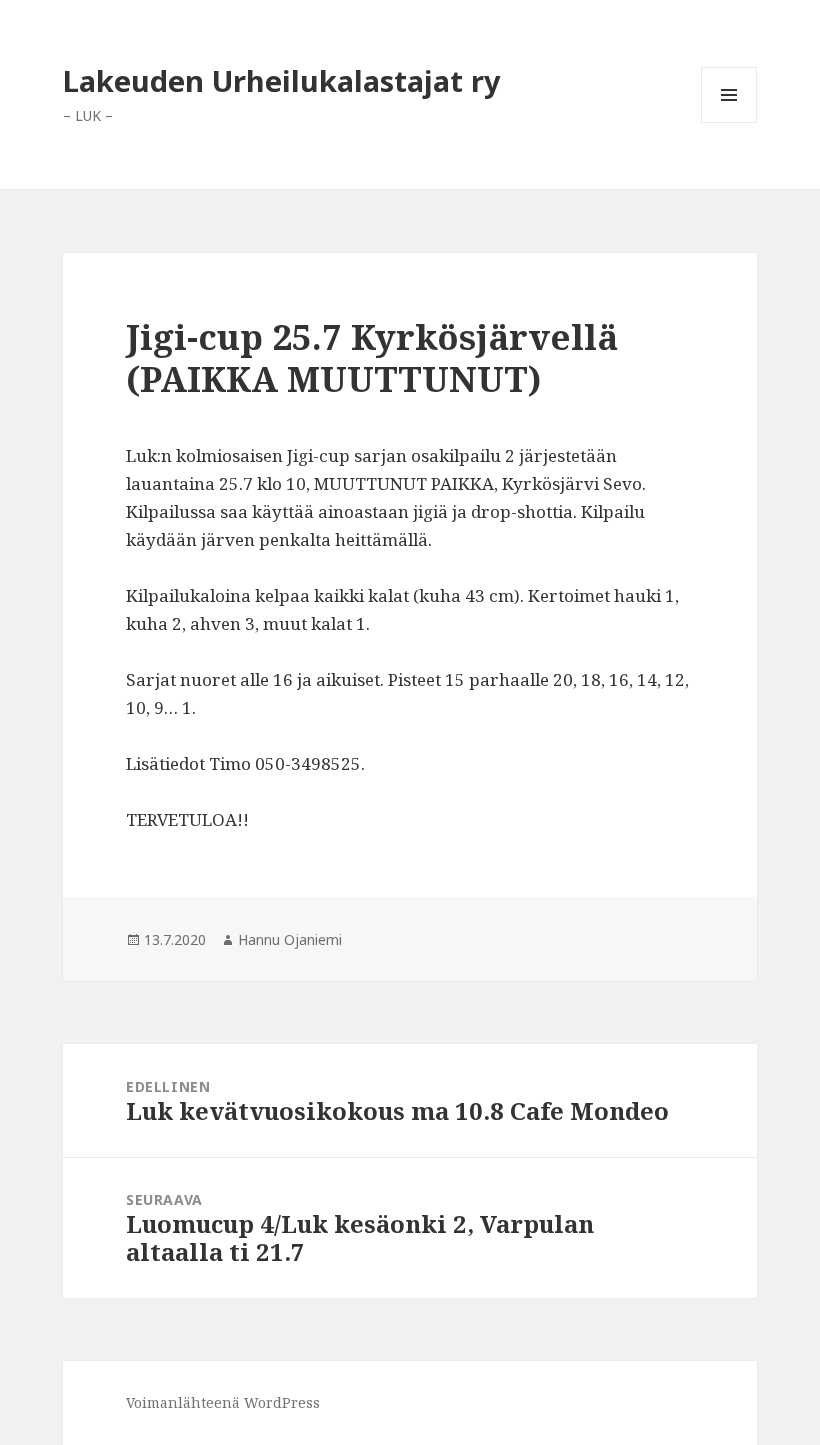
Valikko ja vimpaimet (729, 122)
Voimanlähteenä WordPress (223, 1402)
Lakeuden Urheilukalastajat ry (282, 80)
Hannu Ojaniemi (290, 939)
